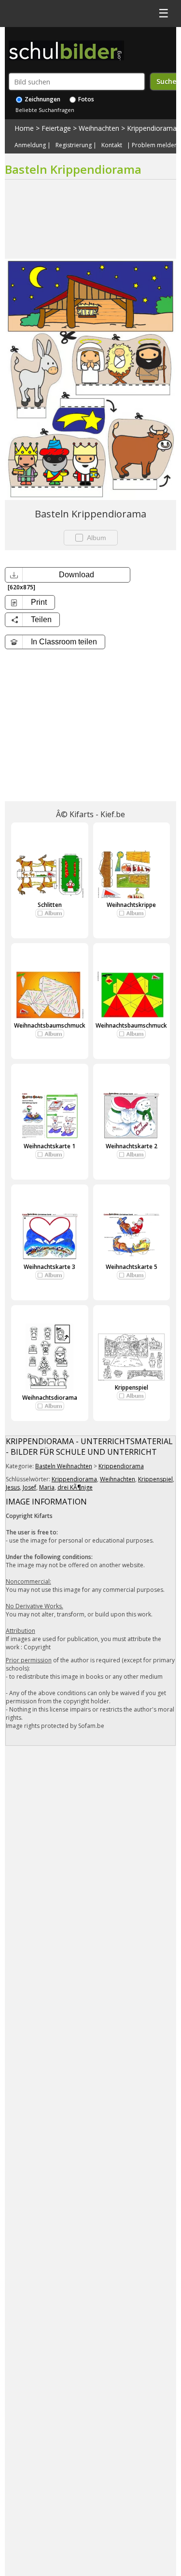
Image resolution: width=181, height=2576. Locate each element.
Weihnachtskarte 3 (49, 1267)
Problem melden (155, 145)
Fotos (85, 99)
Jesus (13, 1487)
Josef (29, 1487)
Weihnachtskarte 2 (132, 1146)
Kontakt (112, 145)
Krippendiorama (152, 128)
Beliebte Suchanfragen (45, 110)
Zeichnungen (42, 99)
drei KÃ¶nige (75, 1487)
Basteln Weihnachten (64, 1466)
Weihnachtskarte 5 (132, 1267)
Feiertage (56, 128)
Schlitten (50, 905)
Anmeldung (30, 145)
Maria (47, 1487)
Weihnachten (99, 128)
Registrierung (74, 145)
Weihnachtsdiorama (50, 1398)
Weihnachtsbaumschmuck (50, 1025)
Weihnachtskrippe (131, 905)
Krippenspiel (132, 1387)
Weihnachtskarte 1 (49, 1146)
